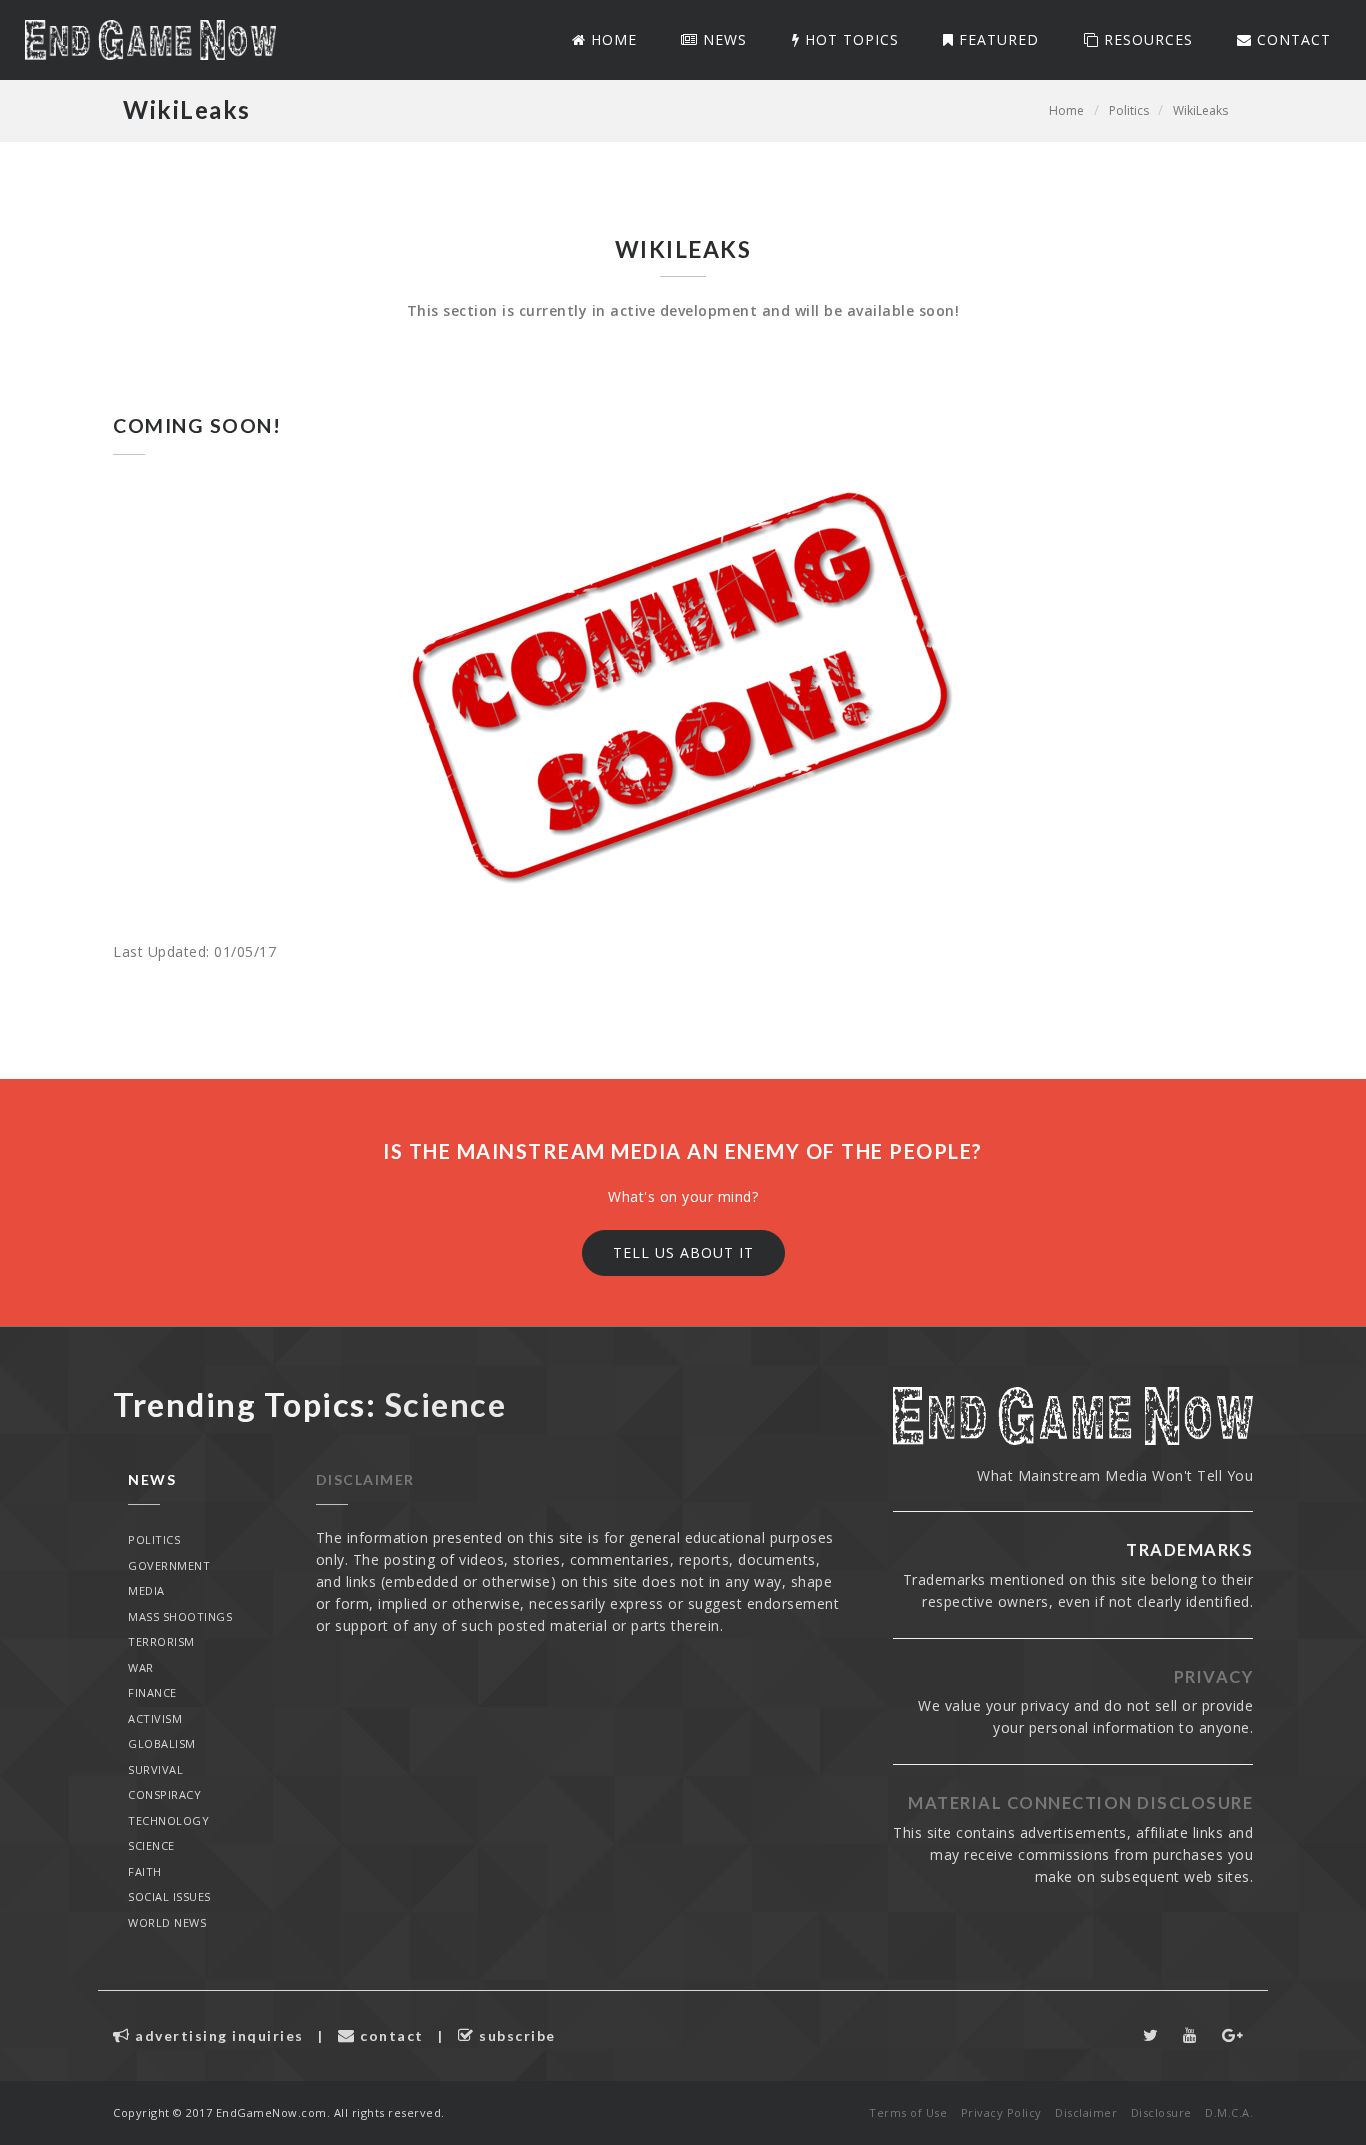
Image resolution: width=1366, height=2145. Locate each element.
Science (151, 1845)
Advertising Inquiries (217, 2035)
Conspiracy (164, 1794)
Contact (1291, 39)
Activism (155, 1718)
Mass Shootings (180, 1616)
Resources (1146, 39)
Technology (168, 1820)
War (141, 1667)
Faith (145, 1871)
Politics (1129, 110)
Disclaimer (365, 1479)
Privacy (1214, 1677)
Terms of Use (908, 2112)
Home (611, 39)
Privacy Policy (1001, 2112)
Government (169, 1565)
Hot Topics (849, 39)
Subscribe (515, 2035)
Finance (152, 1692)
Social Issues (169, 1896)
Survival (155, 1769)
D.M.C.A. (1229, 2112)
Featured (996, 39)
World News (167, 1922)
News (722, 39)
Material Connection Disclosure (1080, 1803)
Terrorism (161, 1641)
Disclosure (1161, 2112)
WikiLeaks (1200, 110)
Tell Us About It (683, 1252)
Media (146, 1590)
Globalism (162, 1743)
